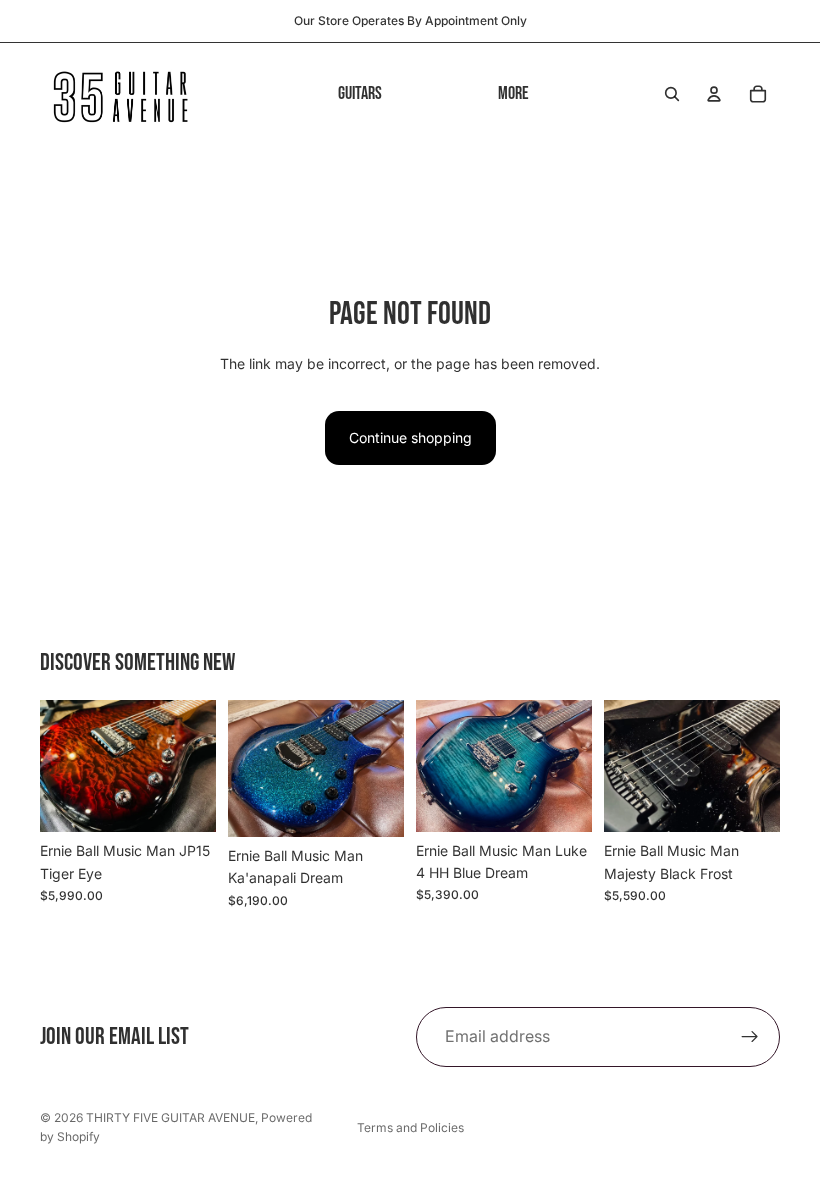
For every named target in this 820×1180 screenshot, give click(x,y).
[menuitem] (513, 93)
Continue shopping (410, 437)
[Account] (714, 94)
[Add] (185, 801)
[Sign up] (750, 1037)
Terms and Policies (410, 1127)
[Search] (672, 94)
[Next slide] (194, 766)
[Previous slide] (62, 766)
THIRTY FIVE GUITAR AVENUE (170, 1117)
